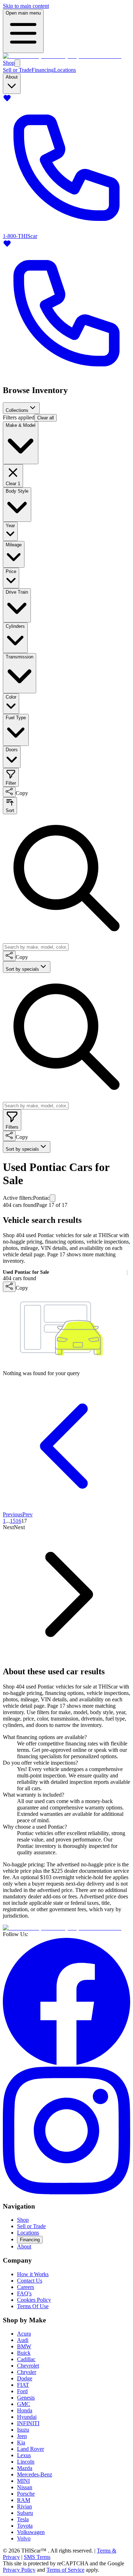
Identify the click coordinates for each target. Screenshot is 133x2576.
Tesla (23, 2519)
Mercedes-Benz (35, 2474)
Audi (23, 2340)
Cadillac (26, 2359)
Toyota (25, 2526)
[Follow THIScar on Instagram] (66, 2192)
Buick (24, 2353)
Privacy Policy (19, 2570)
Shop (9, 63)
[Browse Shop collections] (17, 63)
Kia (21, 2442)
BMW (24, 2346)
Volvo (24, 2538)
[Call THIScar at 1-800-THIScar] (66, 375)
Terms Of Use (33, 2306)
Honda (25, 2410)
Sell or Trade (17, 70)
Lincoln (26, 2462)
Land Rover (31, 2449)
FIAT (23, 2385)
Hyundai (27, 2417)
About (24, 2246)
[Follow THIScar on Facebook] (66, 2063)
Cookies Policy (34, 2300)
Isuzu (23, 2430)
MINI (23, 2481)
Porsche (26, 2494)
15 (13, 1521)
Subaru (25, 2513)
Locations (65, 70)
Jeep (22, 2436)
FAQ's (24, 2293)
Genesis (26, 2398)
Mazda (25, 2468)
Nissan (25, 2487)
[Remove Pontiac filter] (52, 1198)
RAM (24, 2500)
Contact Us (30, 2281)
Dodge (25, 2378)
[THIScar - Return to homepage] (62, 56)
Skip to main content (26, 6)
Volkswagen (31, 2532)
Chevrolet (28, 2366)
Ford (22, 2391)
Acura (24, 2334)
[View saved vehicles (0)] (7, 100)
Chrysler (27, 2372)
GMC (24, 2404)
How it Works (33, 2274)
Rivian (24, 2506)
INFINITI (28, 2423)
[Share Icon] (9, 792)
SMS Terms (37, 2557)
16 (18, 1521)
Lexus (24, 2455)
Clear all (46, 418)
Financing (43, 70)
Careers (26, 2287)
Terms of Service (65, 2570)
